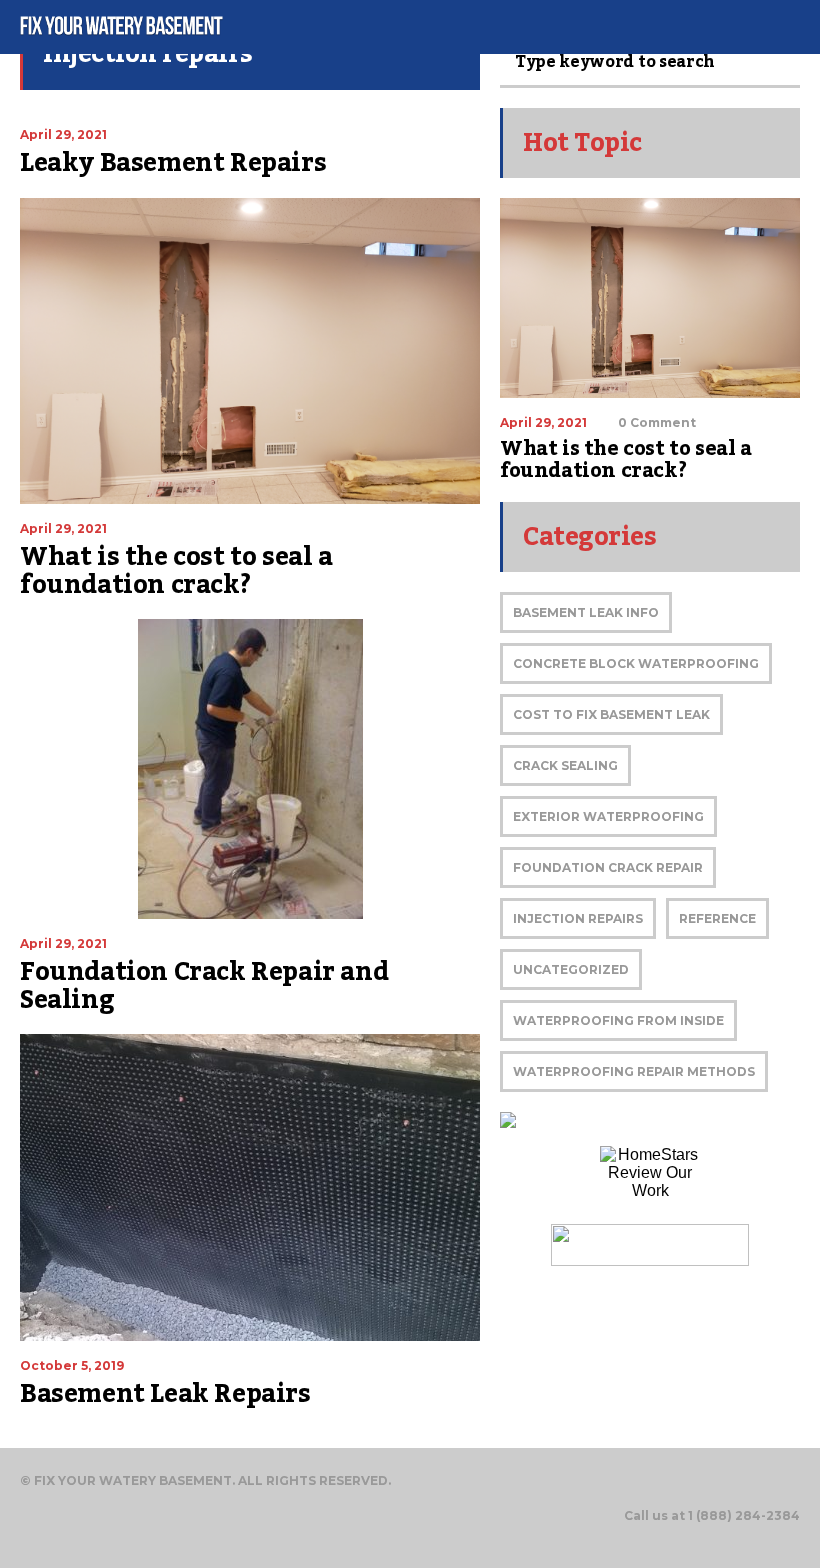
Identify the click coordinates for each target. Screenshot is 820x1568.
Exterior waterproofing (608, 816)
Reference (717, 918)
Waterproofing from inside (618, 1020)
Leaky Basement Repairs (173, 163)
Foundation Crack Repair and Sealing (204, 986)
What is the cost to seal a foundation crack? (176, 571)
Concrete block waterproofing (636, 663)
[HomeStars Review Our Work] (650, 1176)
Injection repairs (578, 918)
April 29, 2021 (63, 134)
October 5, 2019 (72, 1365)
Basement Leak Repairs (165, 1394)
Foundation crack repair (608, 867)
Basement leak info (586, 612)
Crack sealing (565, 765)
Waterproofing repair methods (634, 1071)
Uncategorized (571, 969)
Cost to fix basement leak (611, 714)
